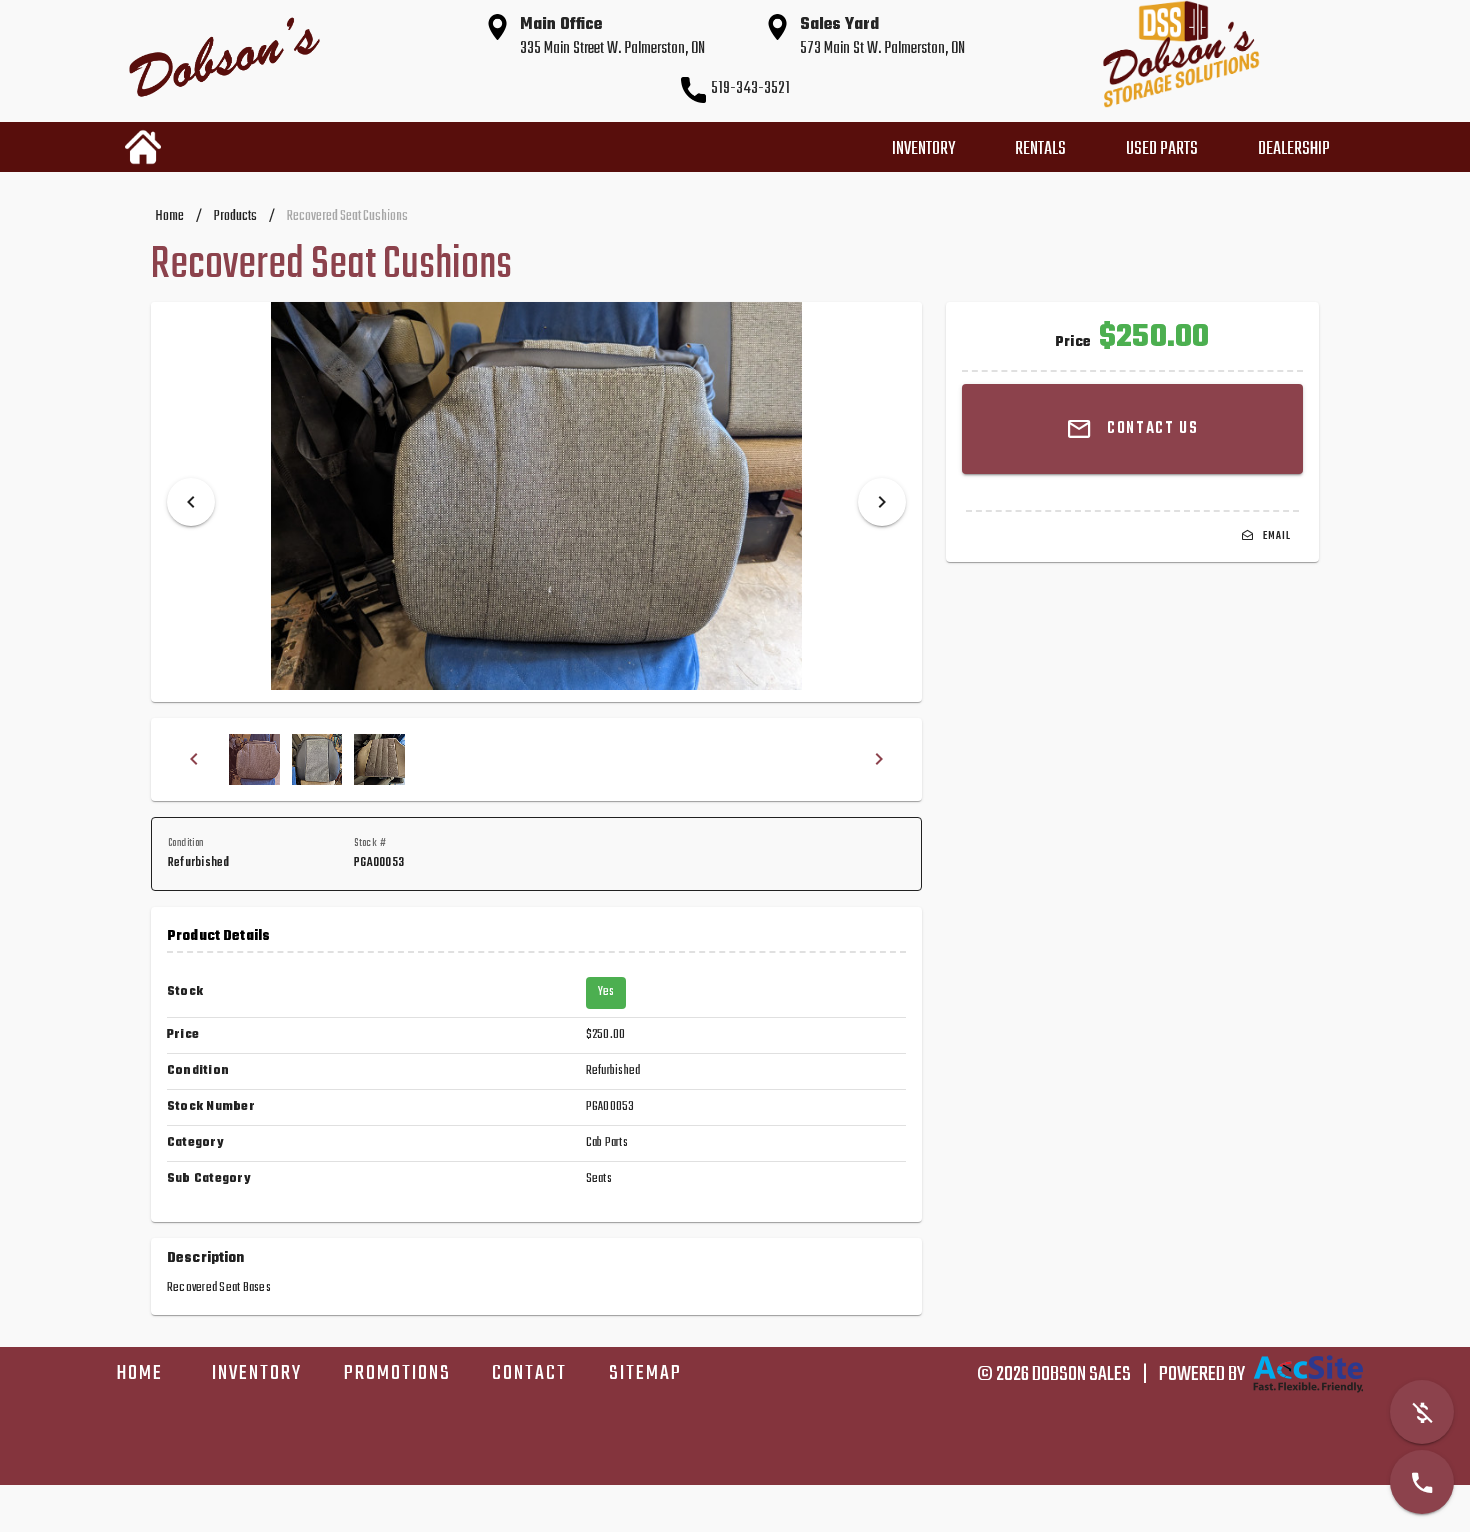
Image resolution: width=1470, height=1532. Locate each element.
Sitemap (645, 1373)
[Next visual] (882, 502)
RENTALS (1040, 149)
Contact (529, 1373)
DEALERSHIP (1294, 149)
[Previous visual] (191, 502)
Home (169, 216)
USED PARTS (1162, 149)
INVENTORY (923, 149)
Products (235, 216)
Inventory (257, 1373)
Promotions (398, 1373)
